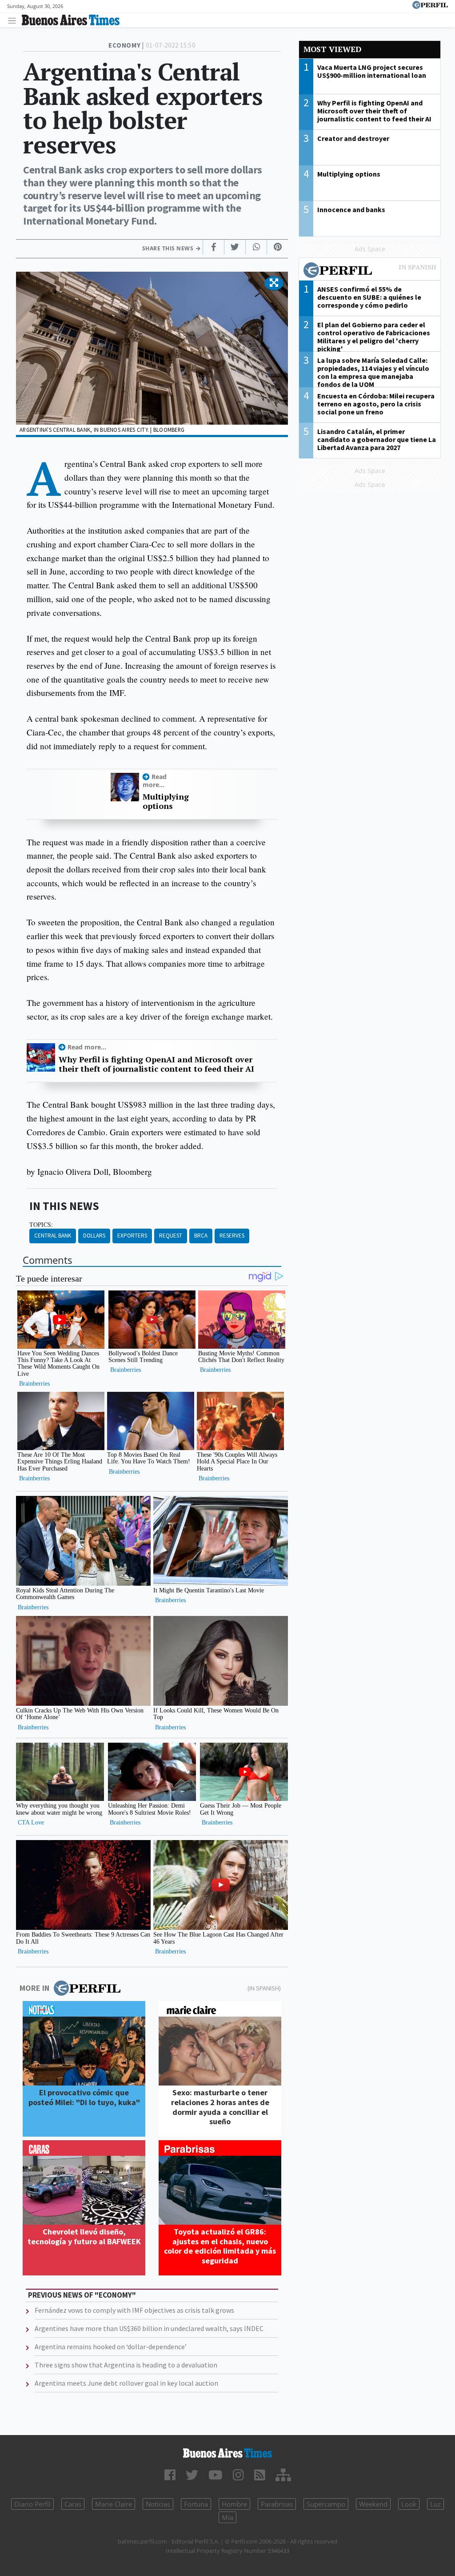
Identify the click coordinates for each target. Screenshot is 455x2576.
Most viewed (332, 49)
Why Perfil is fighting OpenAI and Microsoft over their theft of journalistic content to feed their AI (156, 1064)
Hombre (234, 2504)
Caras (73, 2504)
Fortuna (196, 2504)
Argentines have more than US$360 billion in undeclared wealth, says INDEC (149, 2328)
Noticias (158, 2504)
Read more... (155, 780)
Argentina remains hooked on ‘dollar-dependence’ (111, 2347)
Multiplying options (166, 802)
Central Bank (53, 1236)
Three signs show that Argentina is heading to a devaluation (126, 2365)
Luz (435, 2504)
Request (171, 1236)
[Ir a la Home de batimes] (227, 2453)
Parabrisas (277, 2504)
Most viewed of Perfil (370, 271)
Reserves (232, 1236)
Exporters (132, 1236)
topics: (41, 1225)
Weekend (373, 2504)
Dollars (94, 1236)
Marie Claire (114, 2504)
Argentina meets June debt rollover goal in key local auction (126, 2383)
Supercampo (326, 2504)
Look (409, 2504)
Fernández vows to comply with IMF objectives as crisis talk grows (134, 2310)
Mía (227, 2517)
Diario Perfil (32, 2504)
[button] (274, 283)
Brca (201, 1236)
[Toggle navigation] (14, 20)
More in (34, 1988)
